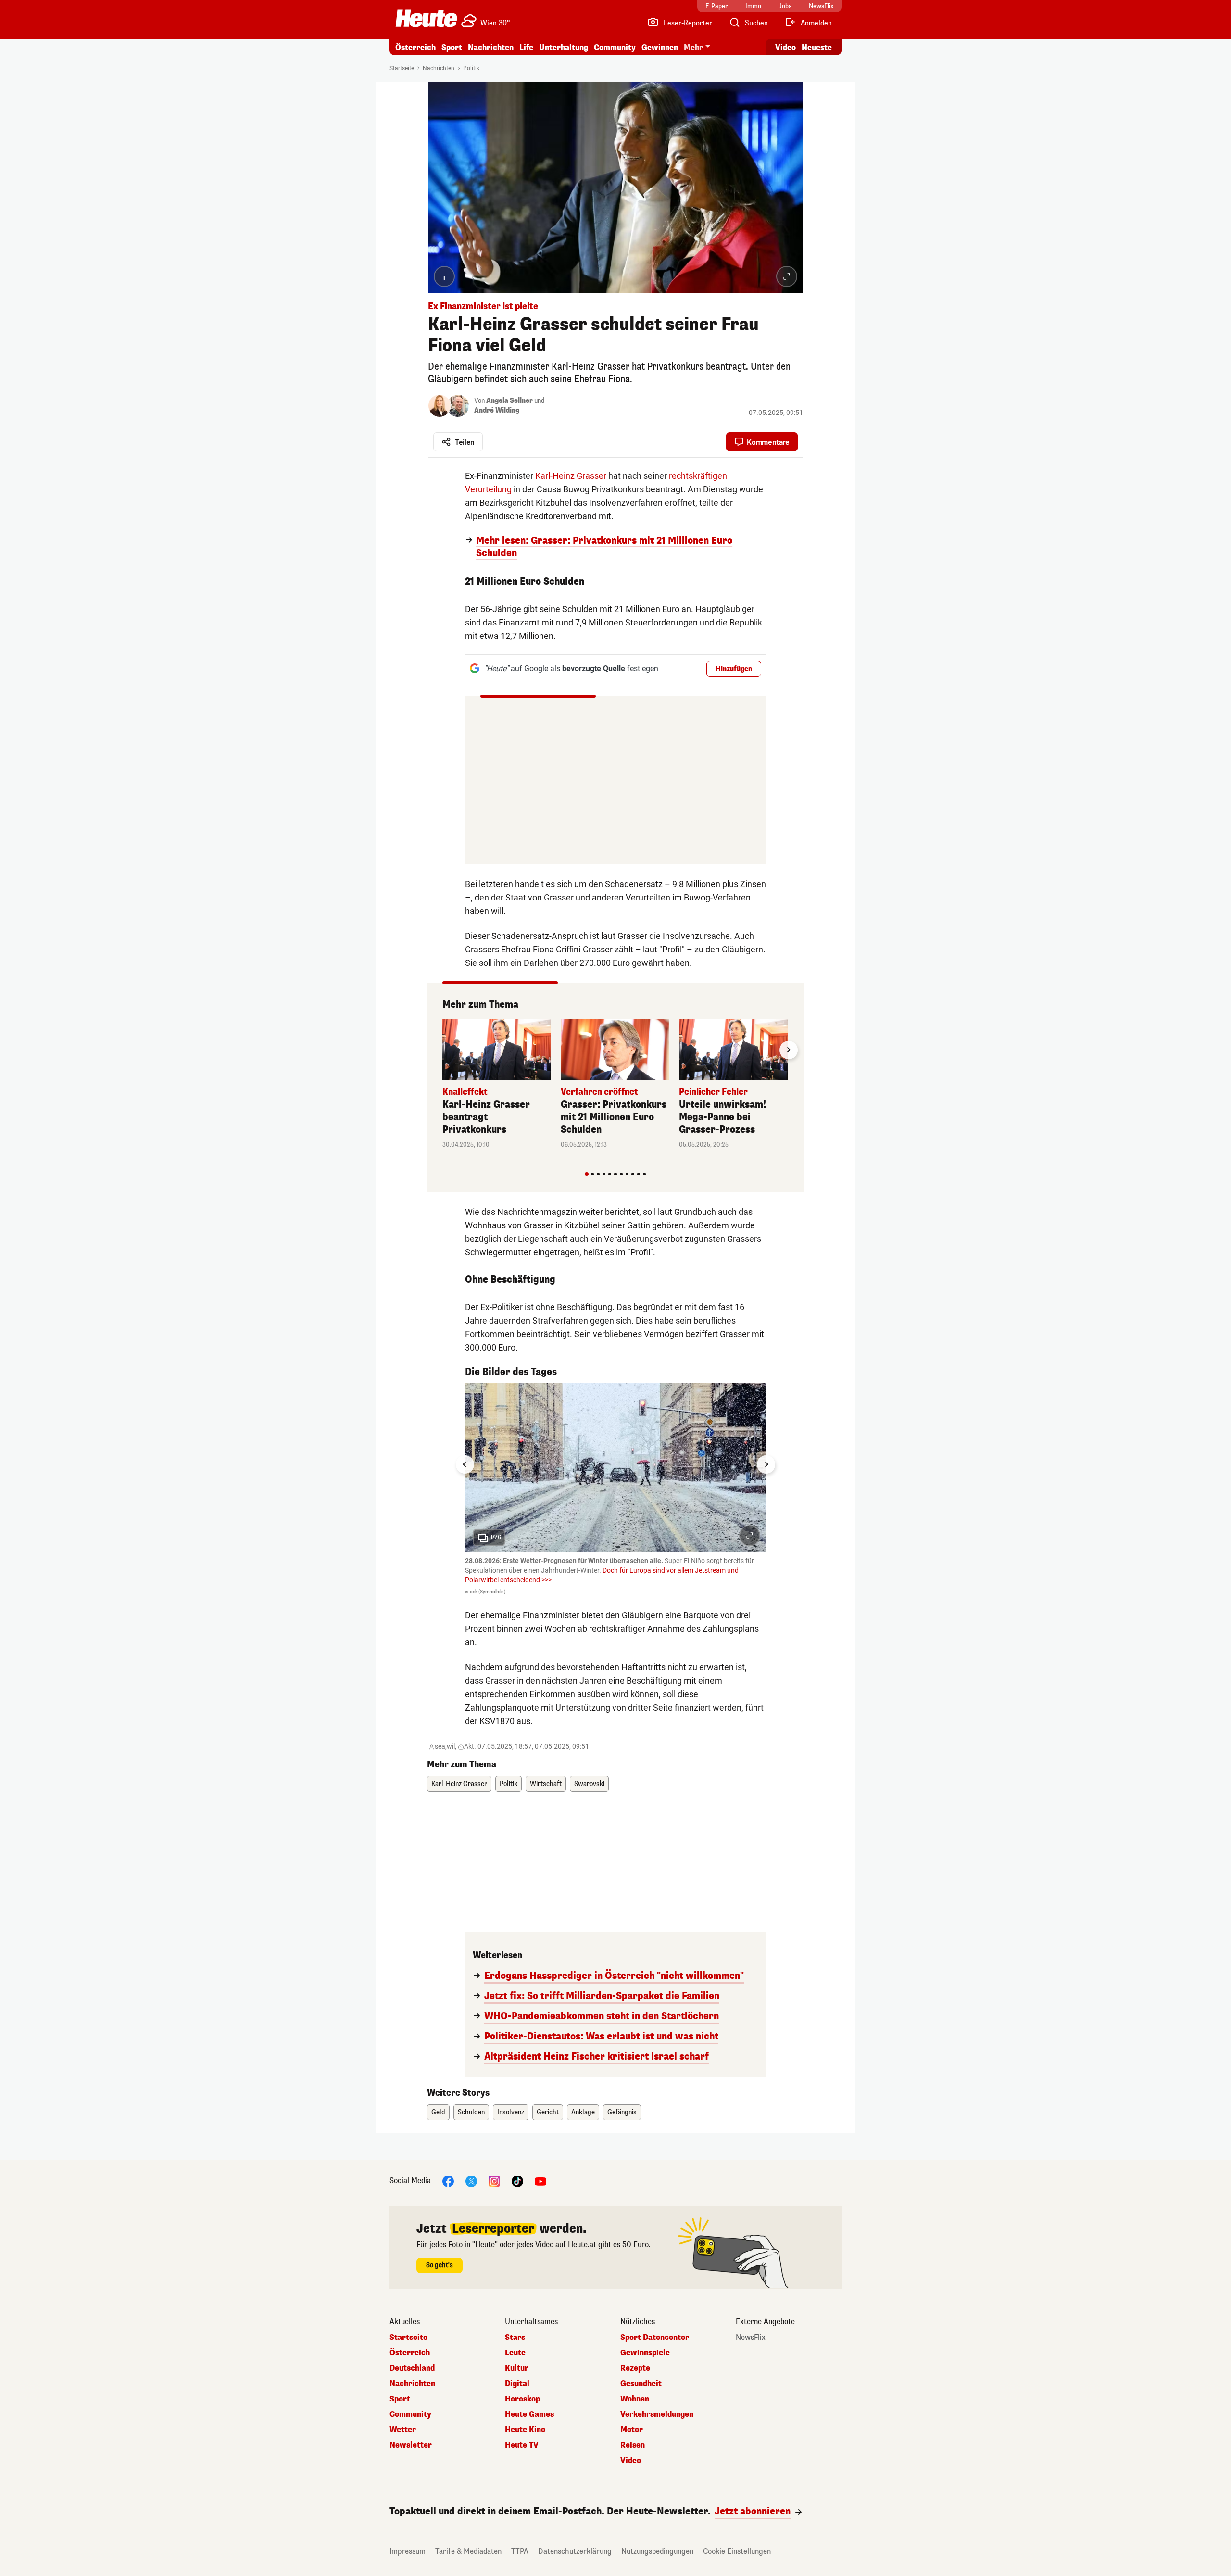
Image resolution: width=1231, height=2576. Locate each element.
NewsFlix (751, 2338)
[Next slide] (789, 1050)
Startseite (402, 68)
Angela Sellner (509, 401)
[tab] (587, 1174)
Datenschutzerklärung (575, 2551)
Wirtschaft (546, 1784)
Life (526, 47)
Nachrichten (439, 68)
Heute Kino (525, 2430)
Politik (471, 68)
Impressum (408, 2551)
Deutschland (412, 2368)
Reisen (633, 2445)
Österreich (415, 47)
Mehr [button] (693, 47)
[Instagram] (494, 2181)
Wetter (403, 2430)
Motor (632, 2430)
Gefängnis (622, 2112)
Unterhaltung (564, 47)
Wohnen (635, 2399)
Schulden (471, 2112)
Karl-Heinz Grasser (571, 476)
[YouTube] (540, 2181)
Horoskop (522, 2399)
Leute (515, 2353)
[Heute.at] (426, 18)
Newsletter (411, 2445)
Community (615, 47)
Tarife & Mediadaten (468, 2551)
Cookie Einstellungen (737, 2551)
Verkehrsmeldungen (657, 2414)
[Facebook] (448, 2181)
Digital (517, 2384)
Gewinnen (660, 47)
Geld (438, 2112)
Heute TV (522, 2445)
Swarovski (589, 1784)
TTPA (520, 2551)
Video (785, 47)
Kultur (517, 2368)
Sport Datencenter (655, 2338)
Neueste (817, 47)
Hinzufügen (734, 669)
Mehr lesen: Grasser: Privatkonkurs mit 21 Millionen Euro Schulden (604, 547)
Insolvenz (511, 2112)
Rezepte (635, 2368)
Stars (515, 2338)
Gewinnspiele (645, 2353)
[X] (471, 2181)
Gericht (548, 2112)
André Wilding (497, 410)
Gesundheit (641, 2384)
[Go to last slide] (465, 1464)
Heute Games (529, 2414)
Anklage (583, 2112)
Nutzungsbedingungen (657, 2551)
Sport (452, 47)
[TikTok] (517, 2181)
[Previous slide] (442, 1050)
